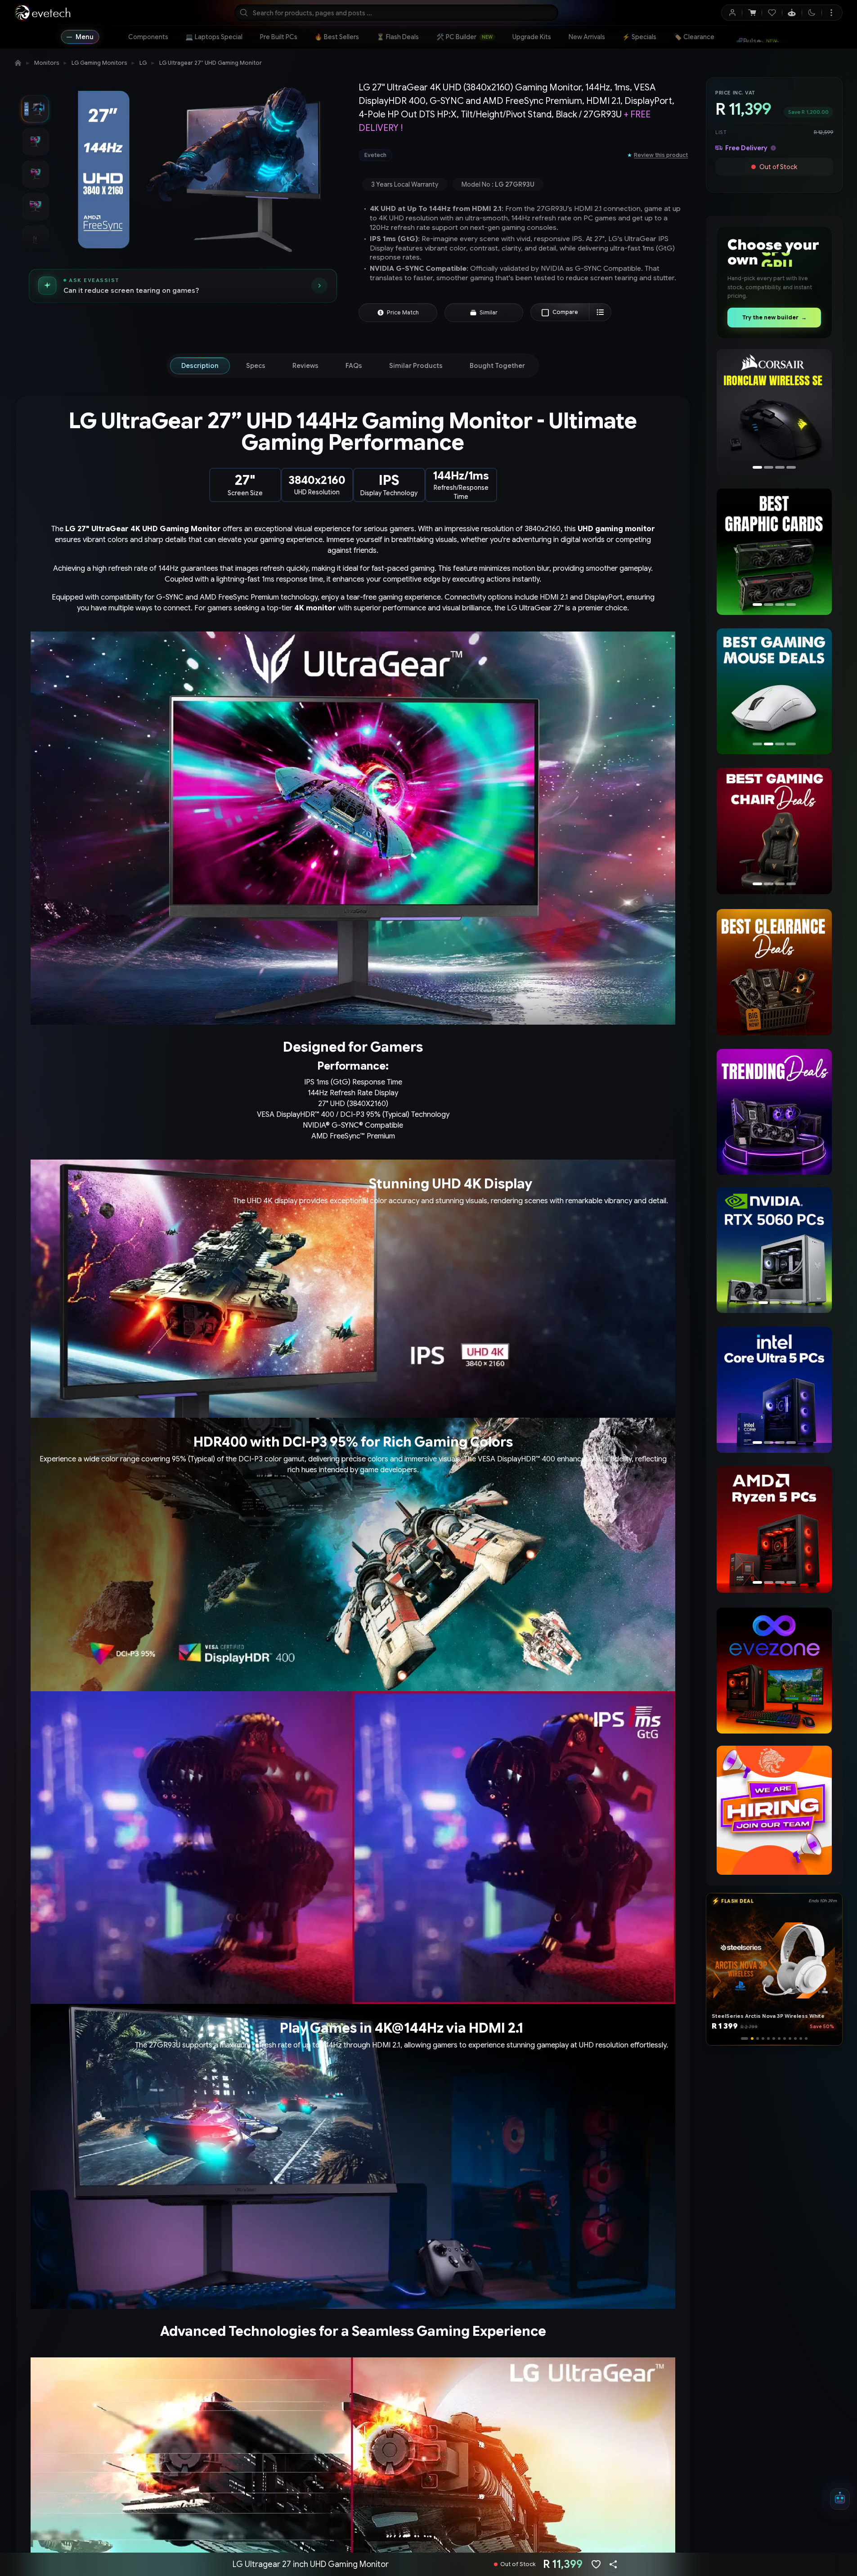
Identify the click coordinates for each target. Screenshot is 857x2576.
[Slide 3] (753, 2038)
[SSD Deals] (774, 551)
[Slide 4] (761, 2038)
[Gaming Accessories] (774, 691)
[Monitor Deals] (774, 831)
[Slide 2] (748, 2038)
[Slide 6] (774, 2038)
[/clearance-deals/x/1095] (774, 972)
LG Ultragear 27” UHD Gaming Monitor (211, 63)
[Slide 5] (768, 2038)
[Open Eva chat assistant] (840, 2499)
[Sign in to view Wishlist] (772, 13)
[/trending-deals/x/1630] (774, 1112)
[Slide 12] (806, 2038)
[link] (148, 37)
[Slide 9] (790, 2038)
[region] (774, 413)
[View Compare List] (600, 312)
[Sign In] (732, 13)
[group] (489, 155)
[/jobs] (774, 1810)
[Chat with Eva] (792, 13)
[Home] (18, 63)
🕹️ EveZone (754, 37)
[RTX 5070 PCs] (772, 1250)
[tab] (200, 366)
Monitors (47, 63)
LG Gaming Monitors (99, 63)
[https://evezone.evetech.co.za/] (774, 1671)
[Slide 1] (742, 2038)
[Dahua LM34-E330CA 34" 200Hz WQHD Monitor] (774, 412)
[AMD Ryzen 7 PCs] (774, 1529)
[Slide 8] (785, 2038)
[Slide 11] (801, 2038)
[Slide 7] (779, 2038)
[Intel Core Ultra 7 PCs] (774, 1390)
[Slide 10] (795, 2038)
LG (143, 63)
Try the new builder (774, 317)
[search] (396, 13)
